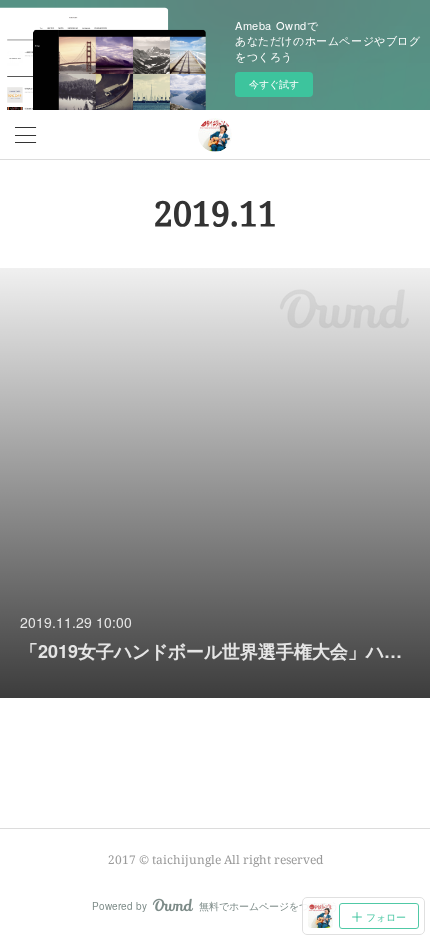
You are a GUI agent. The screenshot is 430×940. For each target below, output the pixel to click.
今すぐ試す (274, 84)
